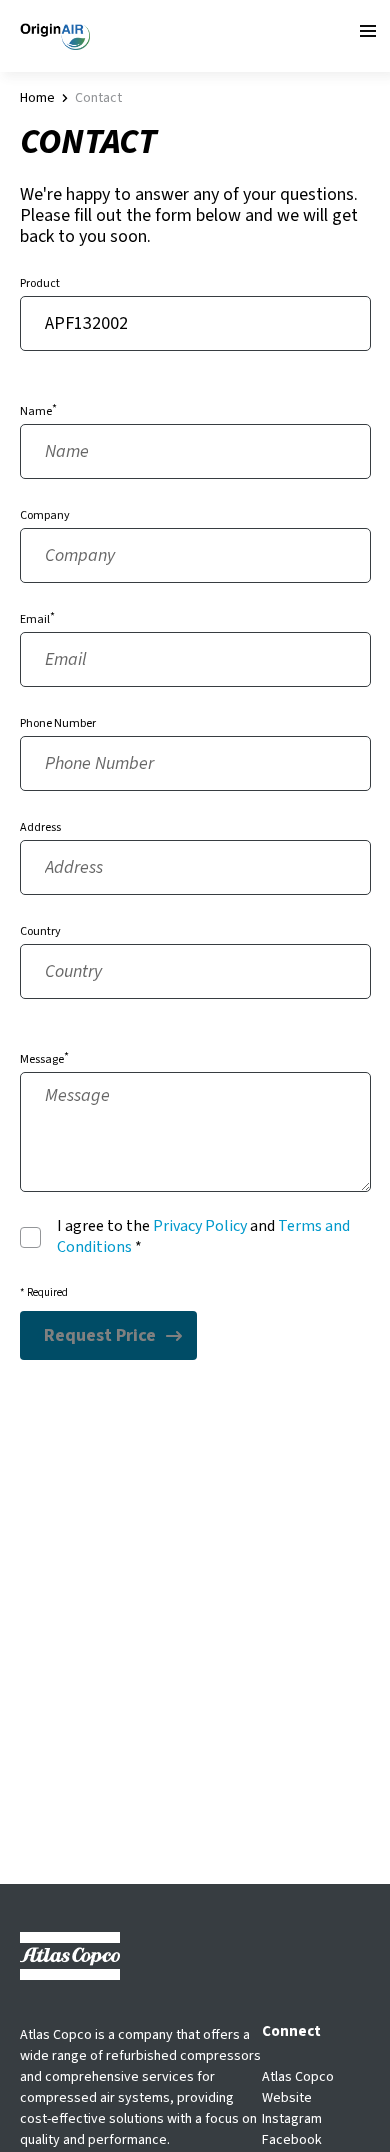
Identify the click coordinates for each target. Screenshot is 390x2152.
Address (40, 827)
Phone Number (58, 723)
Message (42, 1059)
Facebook (292, 2140)
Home (37, 98)
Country (40, 931)
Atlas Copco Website (298, 2087)
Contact (98, 98)
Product (40, 283)
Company (45, 515)
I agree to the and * (203, 1237)
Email (35, 619)
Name (36, 411)
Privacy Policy (200, 1226)
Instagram (292, 2119)
